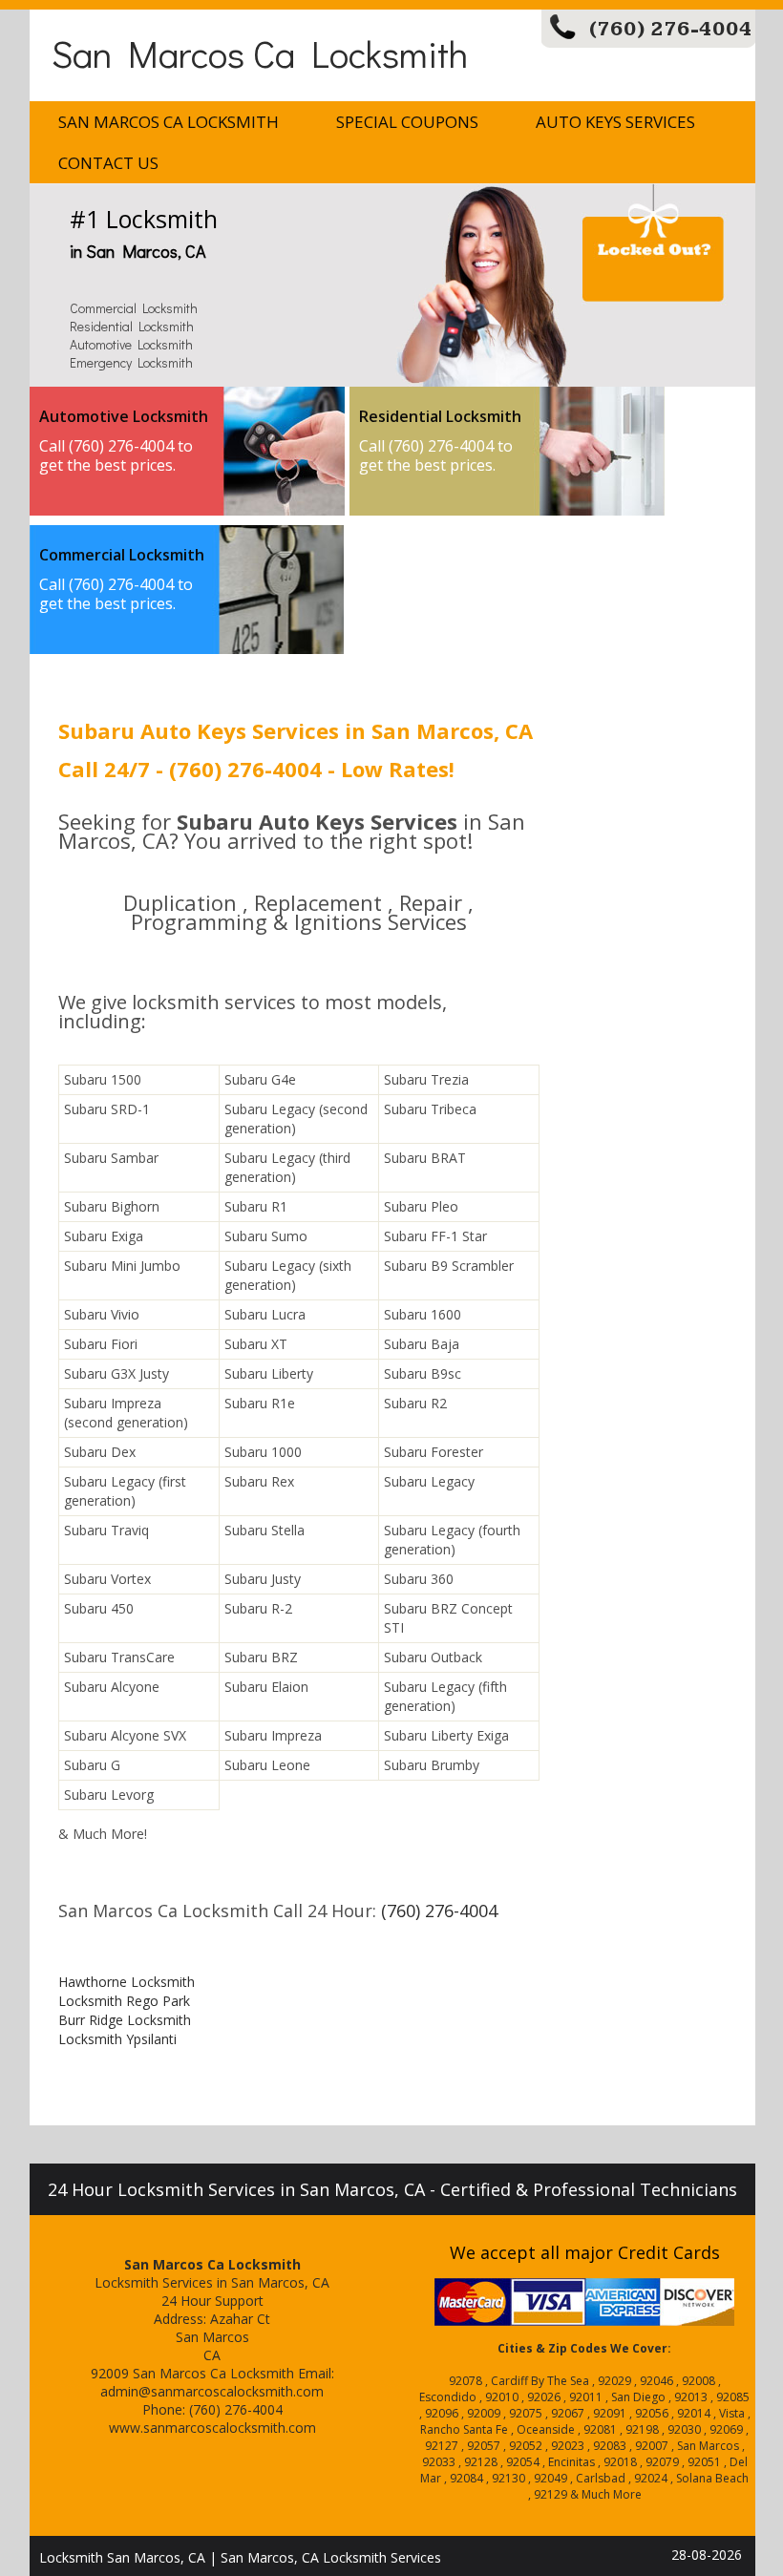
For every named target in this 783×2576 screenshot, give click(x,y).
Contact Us (108, 163)
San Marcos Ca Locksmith (260, 53)
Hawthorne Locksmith (127, 1982)
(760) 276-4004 (671, 29)
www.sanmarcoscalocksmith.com (212, 2428)
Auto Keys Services (615, 122)
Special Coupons (407, 122)
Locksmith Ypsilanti (117, 2039)
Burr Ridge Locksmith (125, 2020)
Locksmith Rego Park (124, 2001)
